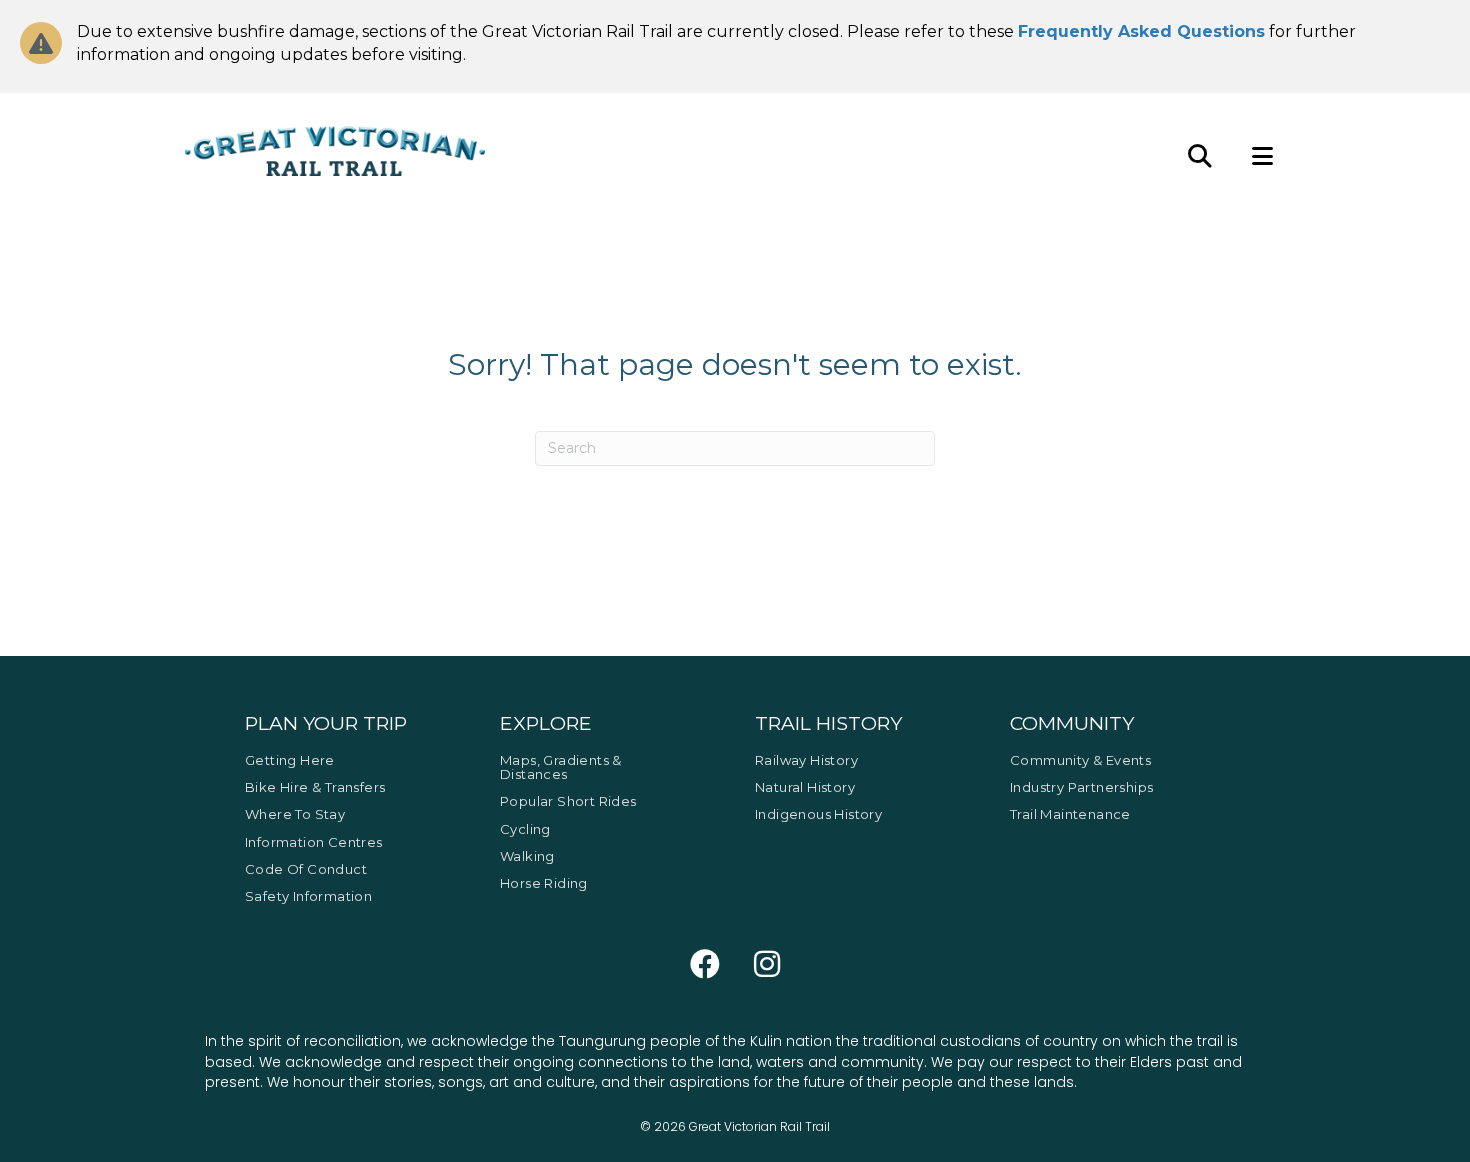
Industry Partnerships (1081, 787)
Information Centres (314, 842)
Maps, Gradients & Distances (561, 767)
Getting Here (290, 760)
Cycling (525, 829)
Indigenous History (818, 814)
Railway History (806, 760)
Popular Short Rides (568, 801)
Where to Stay (295, 814)
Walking (527, 856)
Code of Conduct (306, 869)
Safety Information (308, 896)
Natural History (805, 787)
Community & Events (1080, 760)
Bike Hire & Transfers (315, 787)
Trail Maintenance (1070, 814)
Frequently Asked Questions (1141, 31)
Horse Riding (544, 883)
